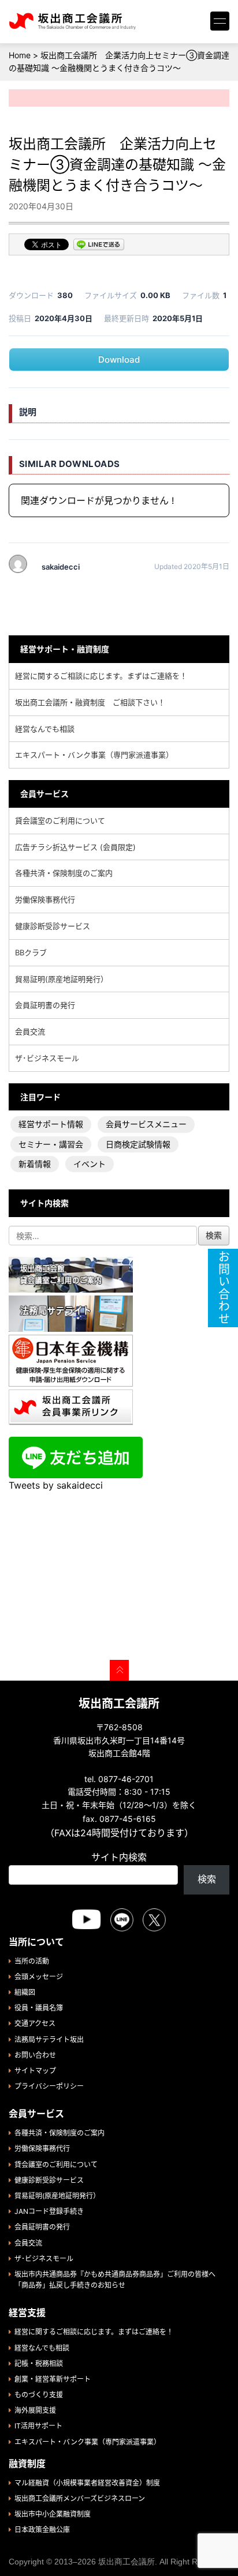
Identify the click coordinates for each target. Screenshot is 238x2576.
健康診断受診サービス (53, 926)
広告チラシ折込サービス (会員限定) (75, 847)
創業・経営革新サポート (53, 2379)
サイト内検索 (119, 1857)
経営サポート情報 (51, 1124)
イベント (90, 1164)
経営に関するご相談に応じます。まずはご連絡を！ (101, 676)
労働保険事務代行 (45, 899)
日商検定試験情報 (138, 1144)
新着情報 (35, 1164)
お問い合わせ (35, 2055)
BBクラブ (31, 952)
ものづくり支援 (39, 2395)
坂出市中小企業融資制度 (53, 2514)
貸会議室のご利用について (60, 820)
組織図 (25, 1992)
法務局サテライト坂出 (49, 2040)
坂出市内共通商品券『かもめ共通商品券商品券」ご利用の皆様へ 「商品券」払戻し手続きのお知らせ (118, 2280)
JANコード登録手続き (49, 2211)
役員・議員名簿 (39, 2008)
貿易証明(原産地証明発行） (62, 979)
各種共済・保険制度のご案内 (64, 873)
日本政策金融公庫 (42, 2530)
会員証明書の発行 (45, 1005)
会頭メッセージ (39, 1977)
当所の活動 (32, 1961)
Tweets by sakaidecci (56, 1485)
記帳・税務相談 (39, 2364)
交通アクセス (35, 2023)
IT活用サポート (38, 2426)
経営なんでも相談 (45, 729)
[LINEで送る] (99, 246)
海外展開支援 (35, 2410)
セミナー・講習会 (51, 1144)
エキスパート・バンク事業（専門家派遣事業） (94, 755)
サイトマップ (35, 2071)
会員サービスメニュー (146, 1124)
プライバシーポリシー (49, 2086)
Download (119, 359)
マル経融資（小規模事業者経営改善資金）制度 (87, 2483)
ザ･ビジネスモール (47, 1058)
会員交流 (30, 1031)
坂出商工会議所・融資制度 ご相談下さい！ (90, 702)
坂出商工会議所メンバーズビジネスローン (80, 2498)
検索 (207, 1879)
